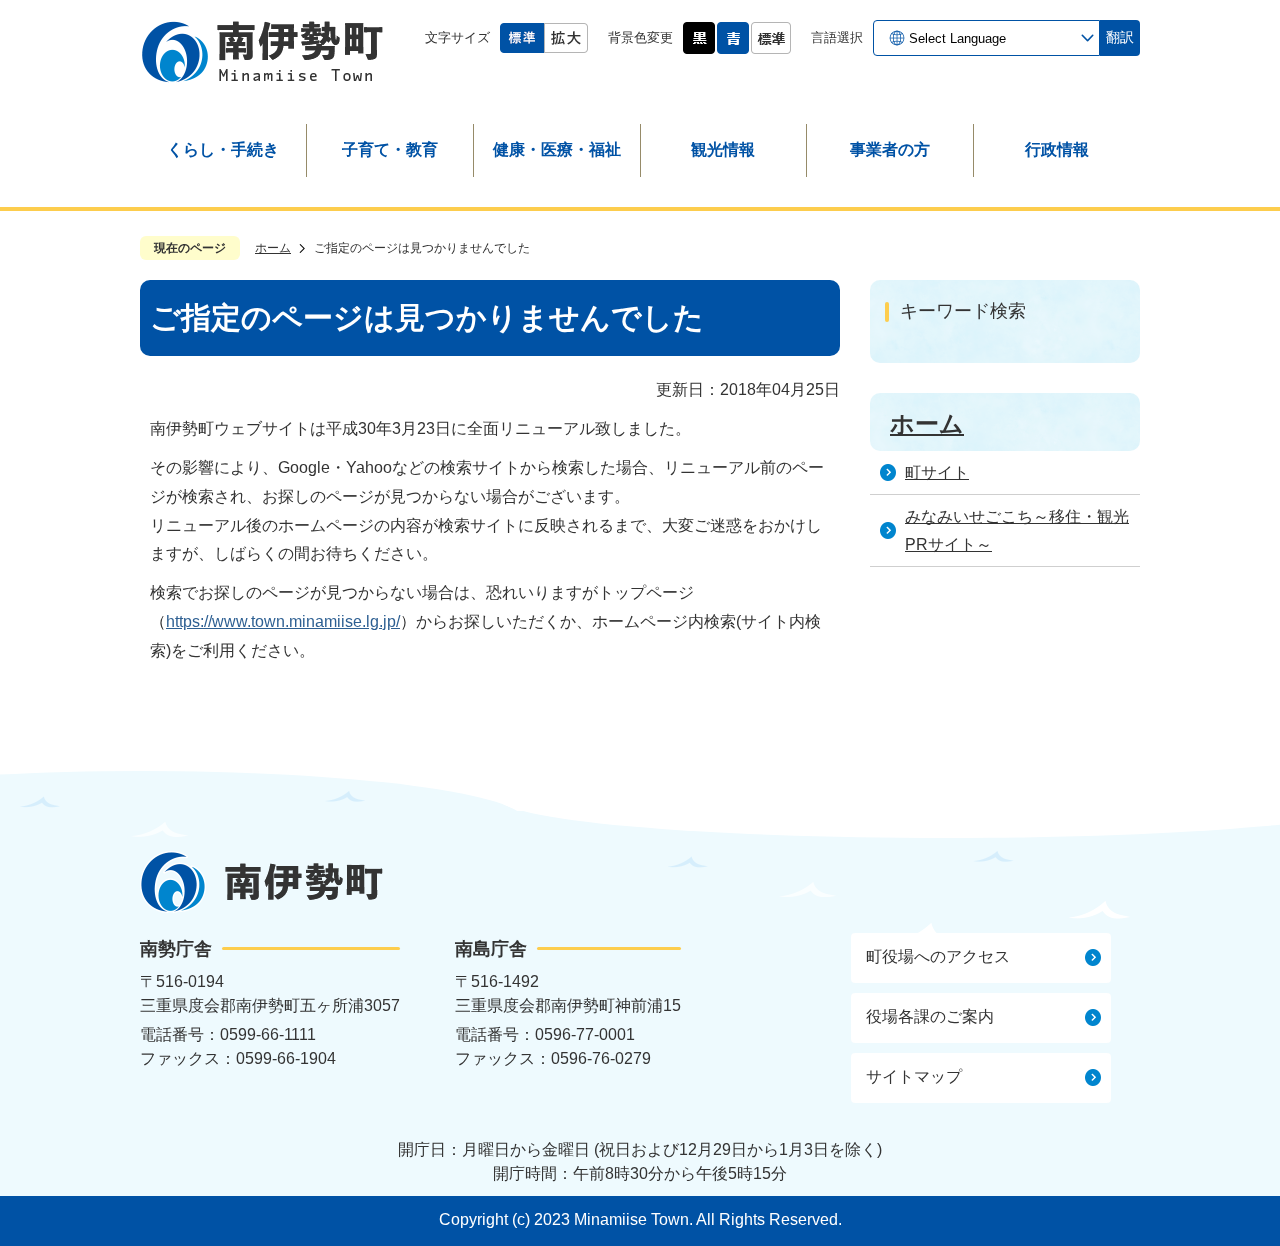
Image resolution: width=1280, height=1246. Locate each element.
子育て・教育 (390, 149)
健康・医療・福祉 (557, 149)
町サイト (937, 472)
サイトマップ (914, 1076)
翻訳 (1120, 37)
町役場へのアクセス (938, 956)
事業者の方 (890, 149)
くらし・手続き (223, 149)
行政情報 (1057, 149)
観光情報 (723, 149)
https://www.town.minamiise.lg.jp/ (283, 621)
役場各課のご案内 (930, 1016)
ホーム (273, 248)
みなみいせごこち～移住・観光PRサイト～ (1017, 531)
